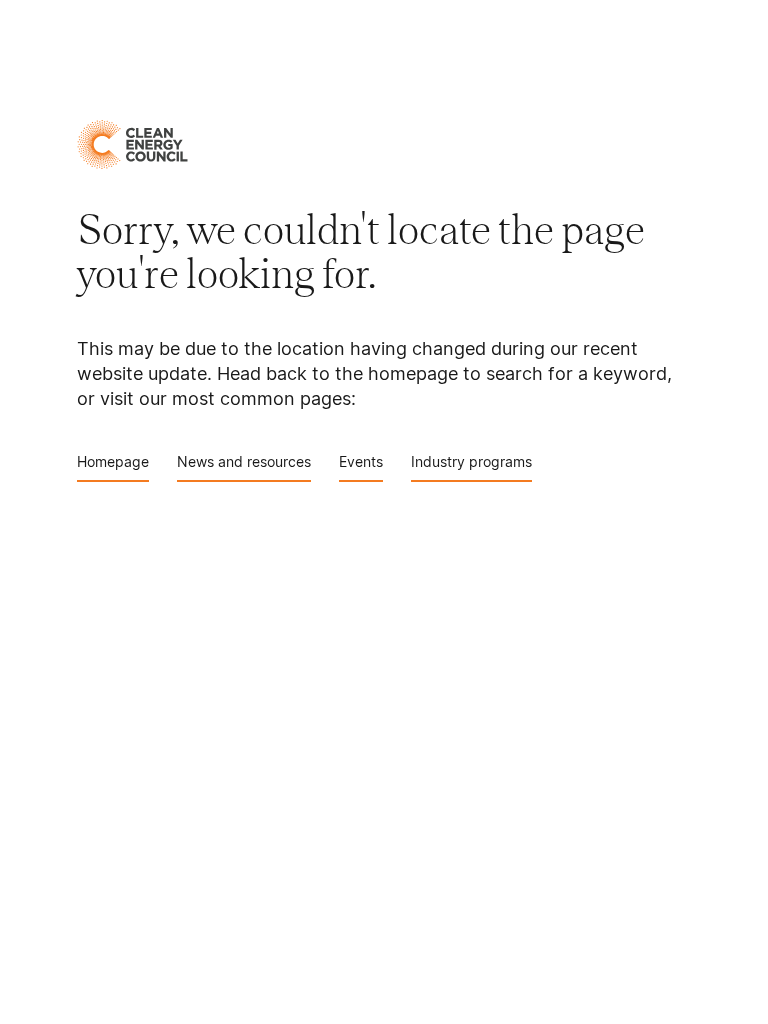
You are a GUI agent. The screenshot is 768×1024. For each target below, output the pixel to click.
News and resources (244, 461)
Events (361, 461)
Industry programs (471, 461)
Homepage (113, 461)
